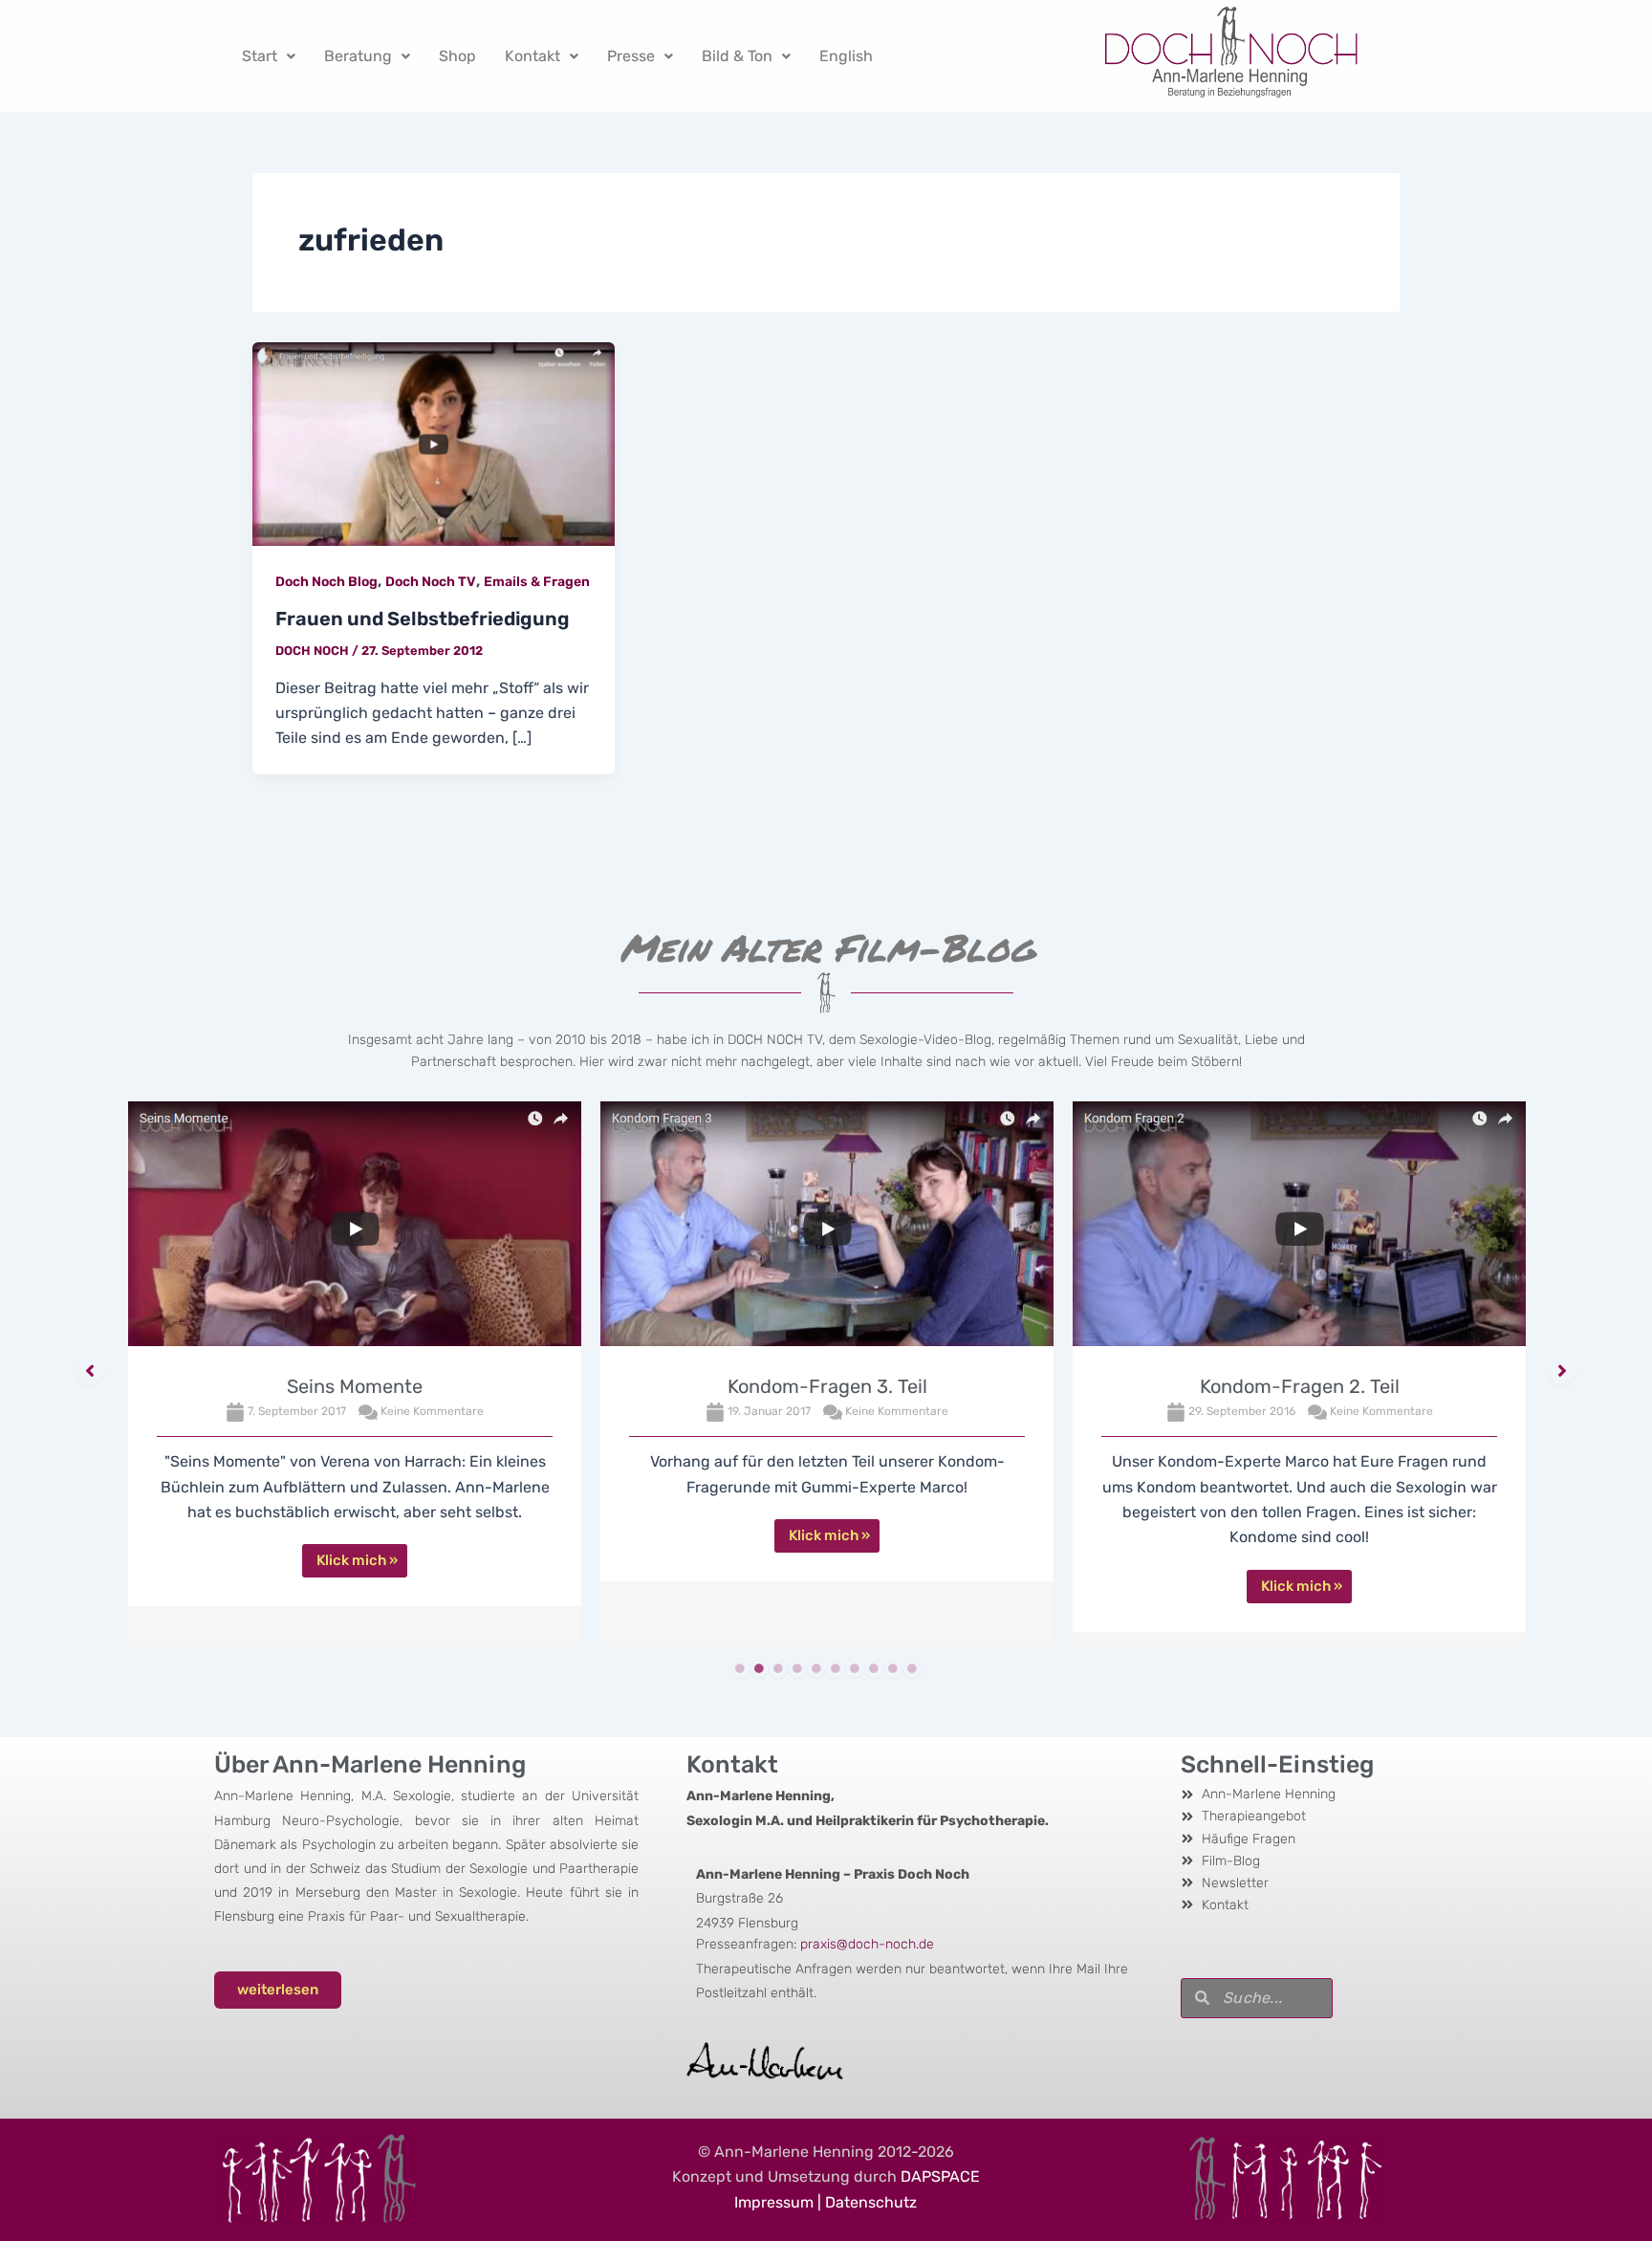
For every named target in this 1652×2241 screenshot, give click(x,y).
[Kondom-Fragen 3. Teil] (827, 1229)
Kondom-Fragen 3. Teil (827, 1386)
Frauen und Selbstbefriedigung (423, 619)
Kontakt (533, 56)
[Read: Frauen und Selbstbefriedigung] (434, 443)
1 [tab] (740, 1668)
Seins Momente (355, 1386)
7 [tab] (855, 1668)
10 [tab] (912, 1668)
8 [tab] (874, 1668)
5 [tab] (816, 1668)
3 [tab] (778, 1668)
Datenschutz (871, 2202)
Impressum (774, 2202)
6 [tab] (836, 1668)
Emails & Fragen (537, 582)
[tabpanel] (355, 1374)
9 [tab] (893, 1668)
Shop (457, 56)
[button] (90, 1371)
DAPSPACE (940, 2176)
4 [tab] (797, 1668)
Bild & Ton (737, 56)
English (846, 56)
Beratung (358, 56)
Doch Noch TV (431, 582)
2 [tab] (759, 1668)
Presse (631, 56)
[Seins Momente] (355, 1229)
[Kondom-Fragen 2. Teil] (1299, 1229)
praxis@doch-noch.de (867, 1944)
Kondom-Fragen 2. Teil (1300, 1386)
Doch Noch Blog (326, 582)
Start (260, 56)
